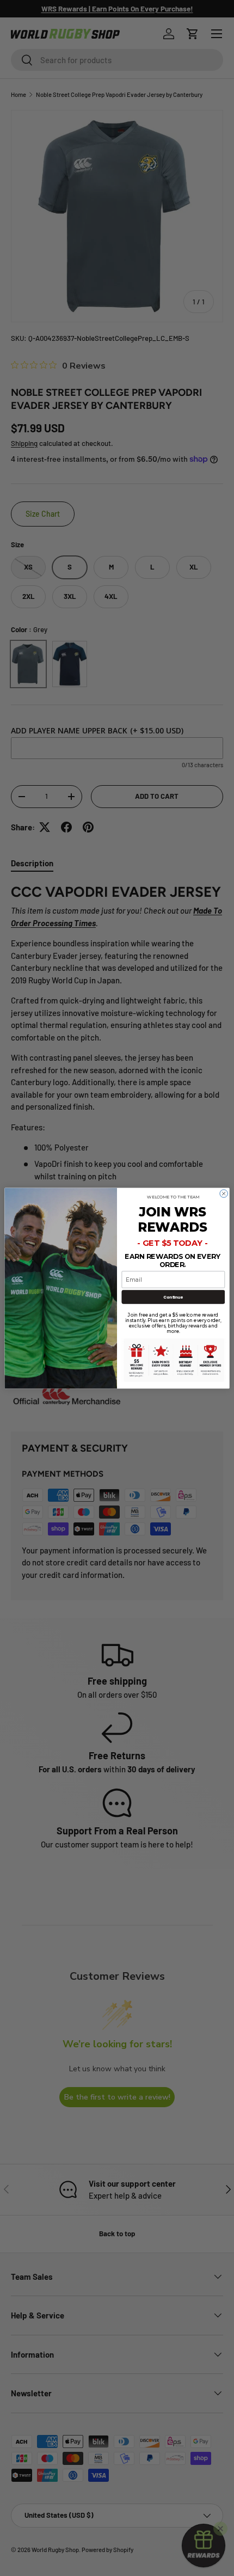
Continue (173, 1296)
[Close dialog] (224, 1193)
